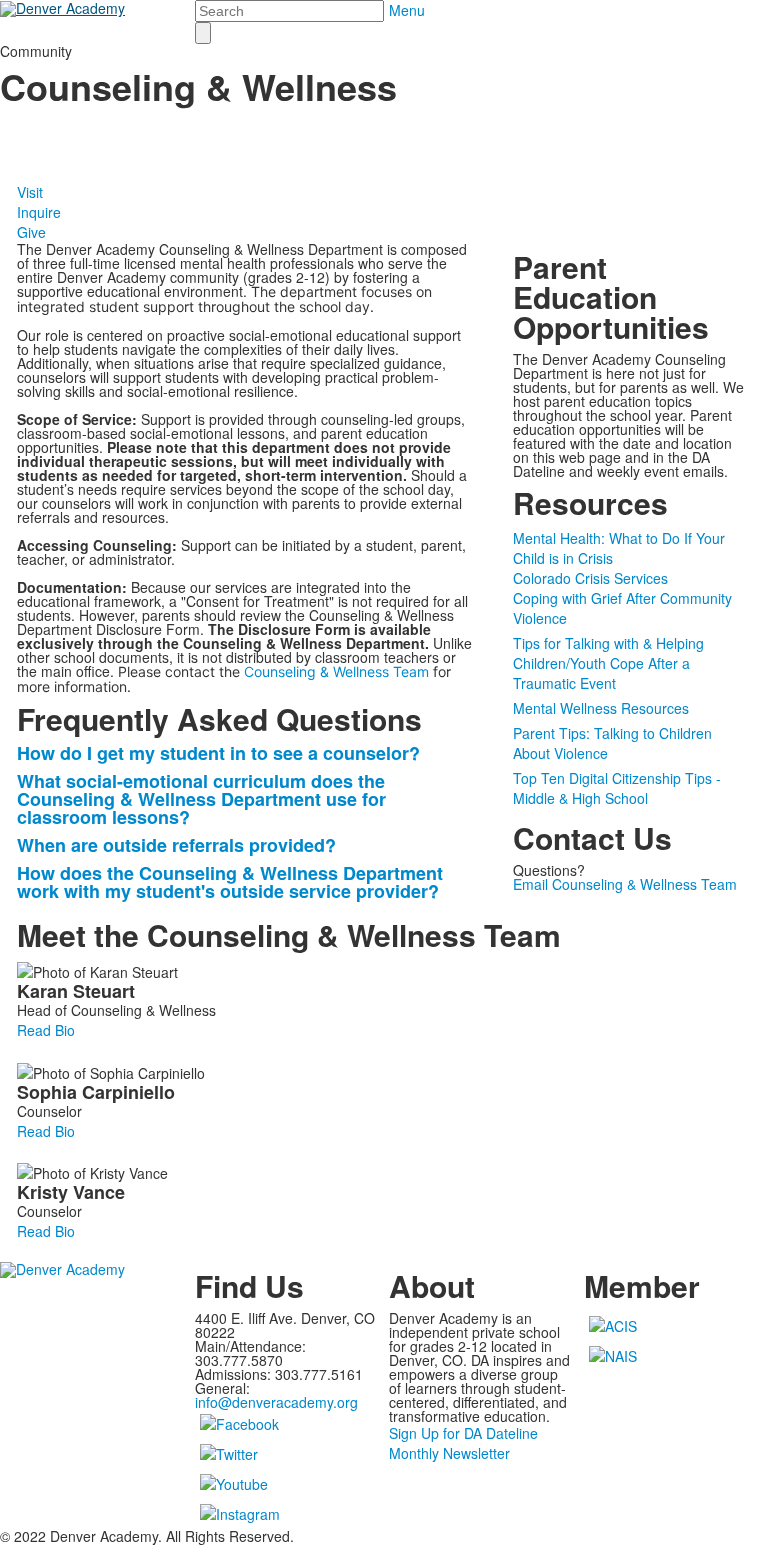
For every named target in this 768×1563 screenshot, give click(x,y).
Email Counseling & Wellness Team (625, 884)
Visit (30, 192)
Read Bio (46, 1030)
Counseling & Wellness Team (336, 671)
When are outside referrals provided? (176, 845)
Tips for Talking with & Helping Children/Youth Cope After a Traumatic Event (608, 663)
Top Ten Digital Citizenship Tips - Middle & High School (617, 788)
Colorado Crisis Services (590, 578)
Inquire (39, 212)
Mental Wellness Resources (601, 708)
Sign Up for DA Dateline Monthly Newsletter (463, 1443)
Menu (407, 10)
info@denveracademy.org (276, 1402)
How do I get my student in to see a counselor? (218, 753)
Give (31, 232)
